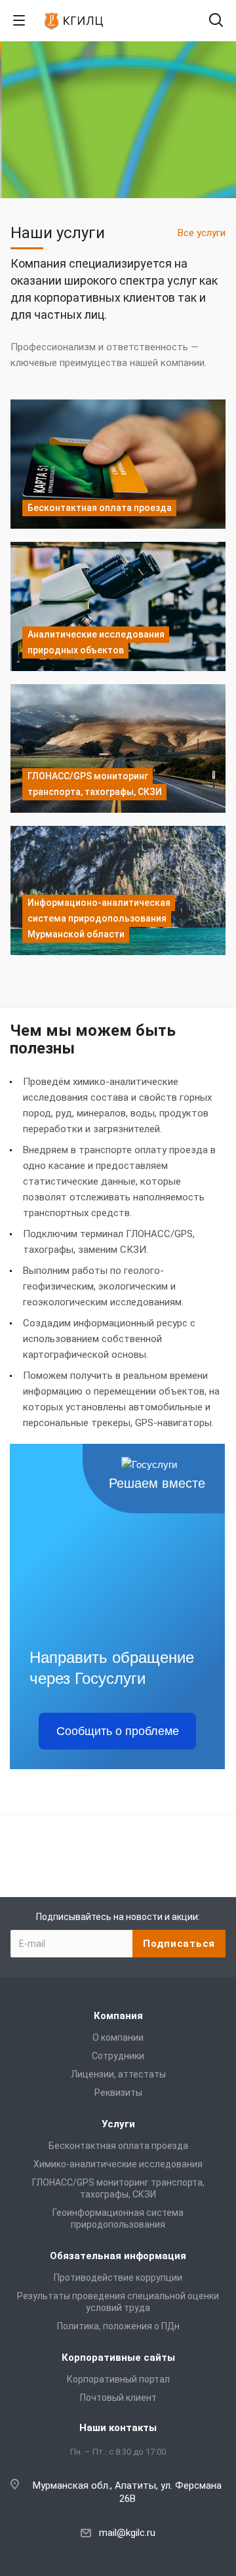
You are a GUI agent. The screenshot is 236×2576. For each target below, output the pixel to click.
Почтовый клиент (118, 2398)
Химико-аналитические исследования (118, 2164)
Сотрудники (118, 2056)
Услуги (118, 2124)
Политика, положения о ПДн (118, 2326)
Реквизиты (118, 2093)
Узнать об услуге (118, 152)
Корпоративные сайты (118, 2358)
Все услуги (202, 233)
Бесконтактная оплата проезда (118, 2146)
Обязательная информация (118, 2256)
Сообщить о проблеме (118, 1731)
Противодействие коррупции (118, 2278)
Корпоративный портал (118, 2379)
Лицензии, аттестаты (118, 2074)
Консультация (118, 177)
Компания (118, 2016)
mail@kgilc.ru (127, 2533)
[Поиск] (216, 21)
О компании (118, 2037)
